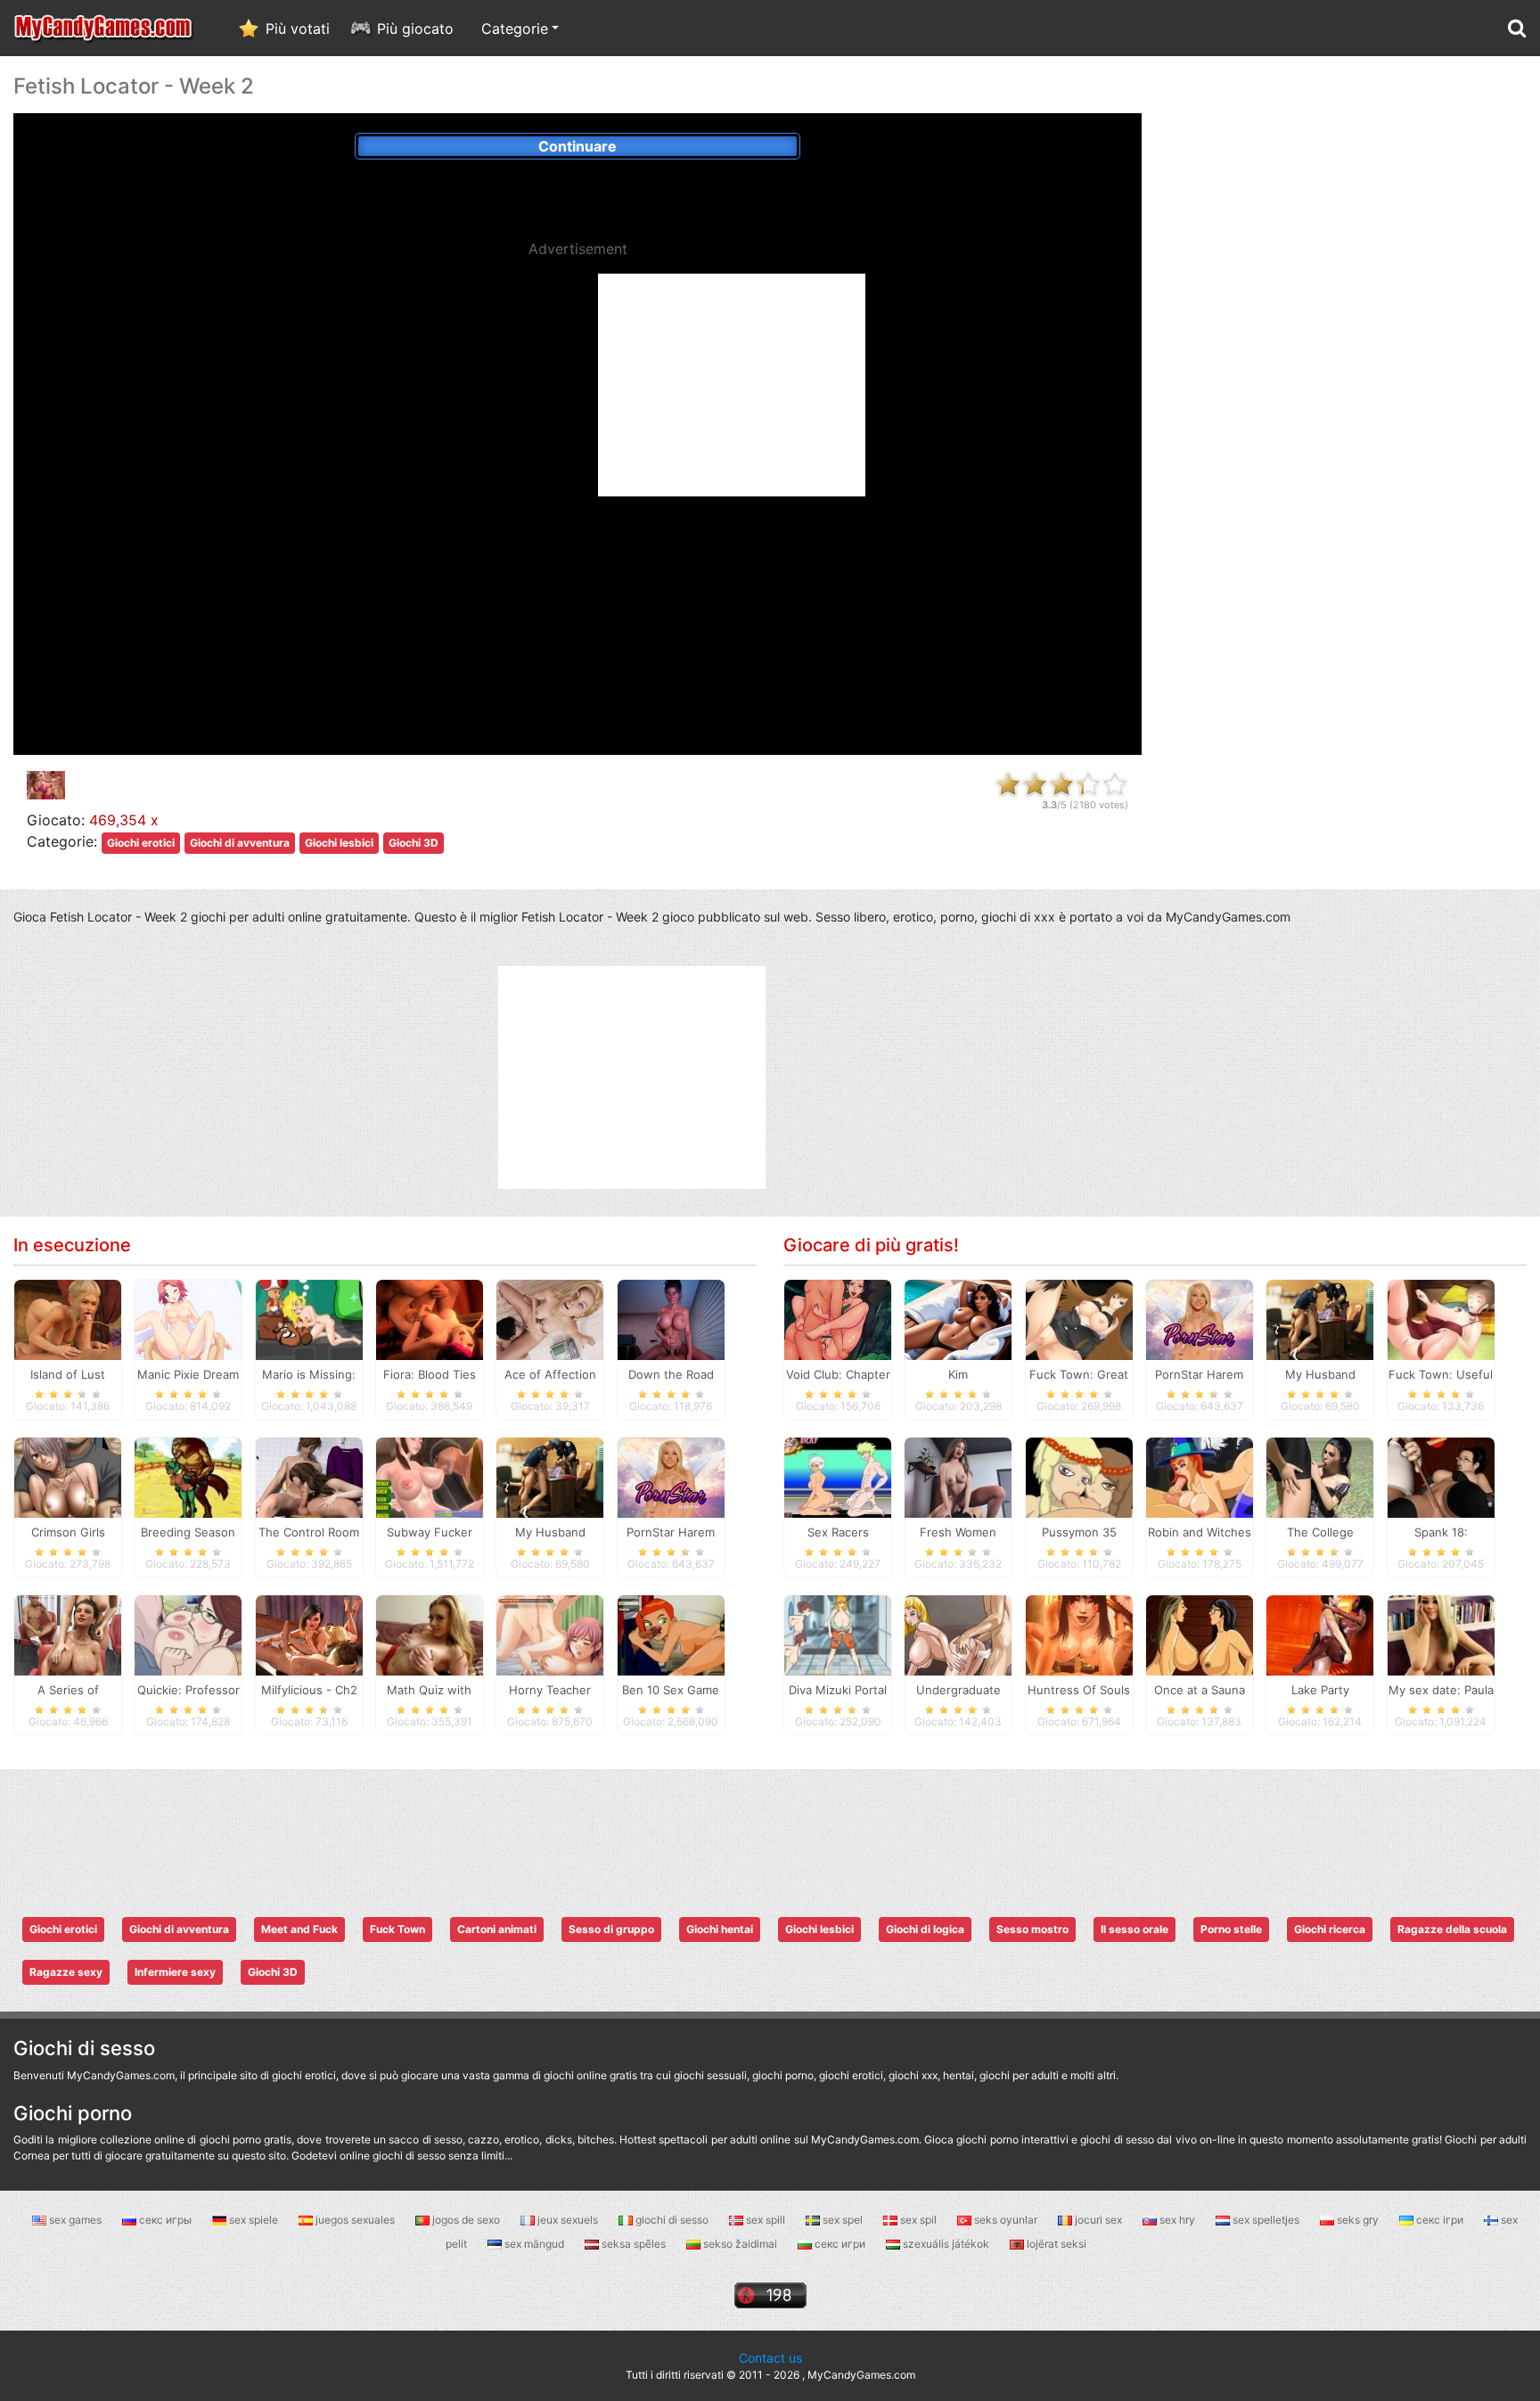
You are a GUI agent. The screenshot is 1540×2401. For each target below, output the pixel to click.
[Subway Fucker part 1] (430, 1476)
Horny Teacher (550, 1690)
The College (1320, 1532)
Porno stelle (1231, 1929)
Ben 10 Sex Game (671, 1690)
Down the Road (671, 1374)
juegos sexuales (355, 2220)
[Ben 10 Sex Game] (671, 1634)
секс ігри (1440, 2220)
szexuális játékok (946, 2244)
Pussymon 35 (1079, 1532)
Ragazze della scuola (1452, 1929)
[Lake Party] (1320, 1634)
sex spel (843, 2220)
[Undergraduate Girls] (958, 1634)
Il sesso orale (1135, 1929)
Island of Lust (68, 1374)
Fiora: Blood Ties (430, 1374)
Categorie (515, 29)
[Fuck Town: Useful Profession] (1441, 1318)
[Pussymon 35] (1079, 1476)
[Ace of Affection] (550, 1318)
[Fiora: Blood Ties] (430, 1318)
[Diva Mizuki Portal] (838, 1634)
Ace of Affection (550, 1374)
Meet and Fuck (299, 1929)
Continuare (577, 146)
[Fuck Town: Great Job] (1079, 1318)
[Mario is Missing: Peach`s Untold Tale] (309, 1318)
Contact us (770, 2358)
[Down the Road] (671, 1318)
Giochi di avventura (240, 843)
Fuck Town (397, 1929)
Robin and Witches (1200, 1532)
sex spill (766, 2220)
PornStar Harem (671, 1532)
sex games (75, 2220)
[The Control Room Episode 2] (309, 1476)
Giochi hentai (720, 1929)
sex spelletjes (1266, 2220)
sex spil (918, 2220)
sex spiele (254, 2220)
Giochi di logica (925, 1929)
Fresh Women (958, 1532)
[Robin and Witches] (1200, 1476)
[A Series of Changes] (68, 1634)
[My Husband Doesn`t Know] (550, 1476)
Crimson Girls (68, 1532)
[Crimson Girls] (68, 1476)
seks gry (1358, 2220)
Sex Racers (838, 1532)
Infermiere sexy (175, 1972)
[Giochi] (104, 28)
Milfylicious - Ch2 (309, 1690)
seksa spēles (634, 2244)
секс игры (165, 2220)
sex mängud (534, 2244)
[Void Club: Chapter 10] (838, 1318)
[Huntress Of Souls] (1079, 1634)
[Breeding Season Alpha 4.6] (188, 1476)
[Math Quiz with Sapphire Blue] (430, 1634)
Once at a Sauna (1200, 1690)
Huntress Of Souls (1079, 1690)
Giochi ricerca (1330, 1929)
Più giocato (415, 29)
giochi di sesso (672, 2220)
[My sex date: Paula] (1441, 1634)
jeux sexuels (568, 2220)
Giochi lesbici (339, 843)
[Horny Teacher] (550, 1634)
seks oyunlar (1006, 2220)
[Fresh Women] (958, 1476)
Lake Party (1320, 1690)
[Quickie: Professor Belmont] (188, 1634)
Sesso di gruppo (611, 1929)
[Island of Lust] (68, 1318)
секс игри (840, 2244)
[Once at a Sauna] (1200, 1634)
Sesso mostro (1032, 1929)
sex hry (1177, 2220)
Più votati (298, 29)
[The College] (1320, 1476)
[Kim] (958, 1318)
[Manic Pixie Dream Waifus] (188, 1318)
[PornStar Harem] (671, 1476)
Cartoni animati (497, 1929)
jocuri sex (1098, 2220)
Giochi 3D (414, 843)
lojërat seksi (1055, 2244)
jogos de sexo (466, 2220)
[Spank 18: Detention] (1441, 1476)
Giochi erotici (141, 843)
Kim (958, 1374)
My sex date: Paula (1441, 1690)
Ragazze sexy (66, 1972)
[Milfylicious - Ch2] (309, 1634)
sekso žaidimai (740, 2244)
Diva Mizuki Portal (838, 1690)
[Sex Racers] (838, 1476)
